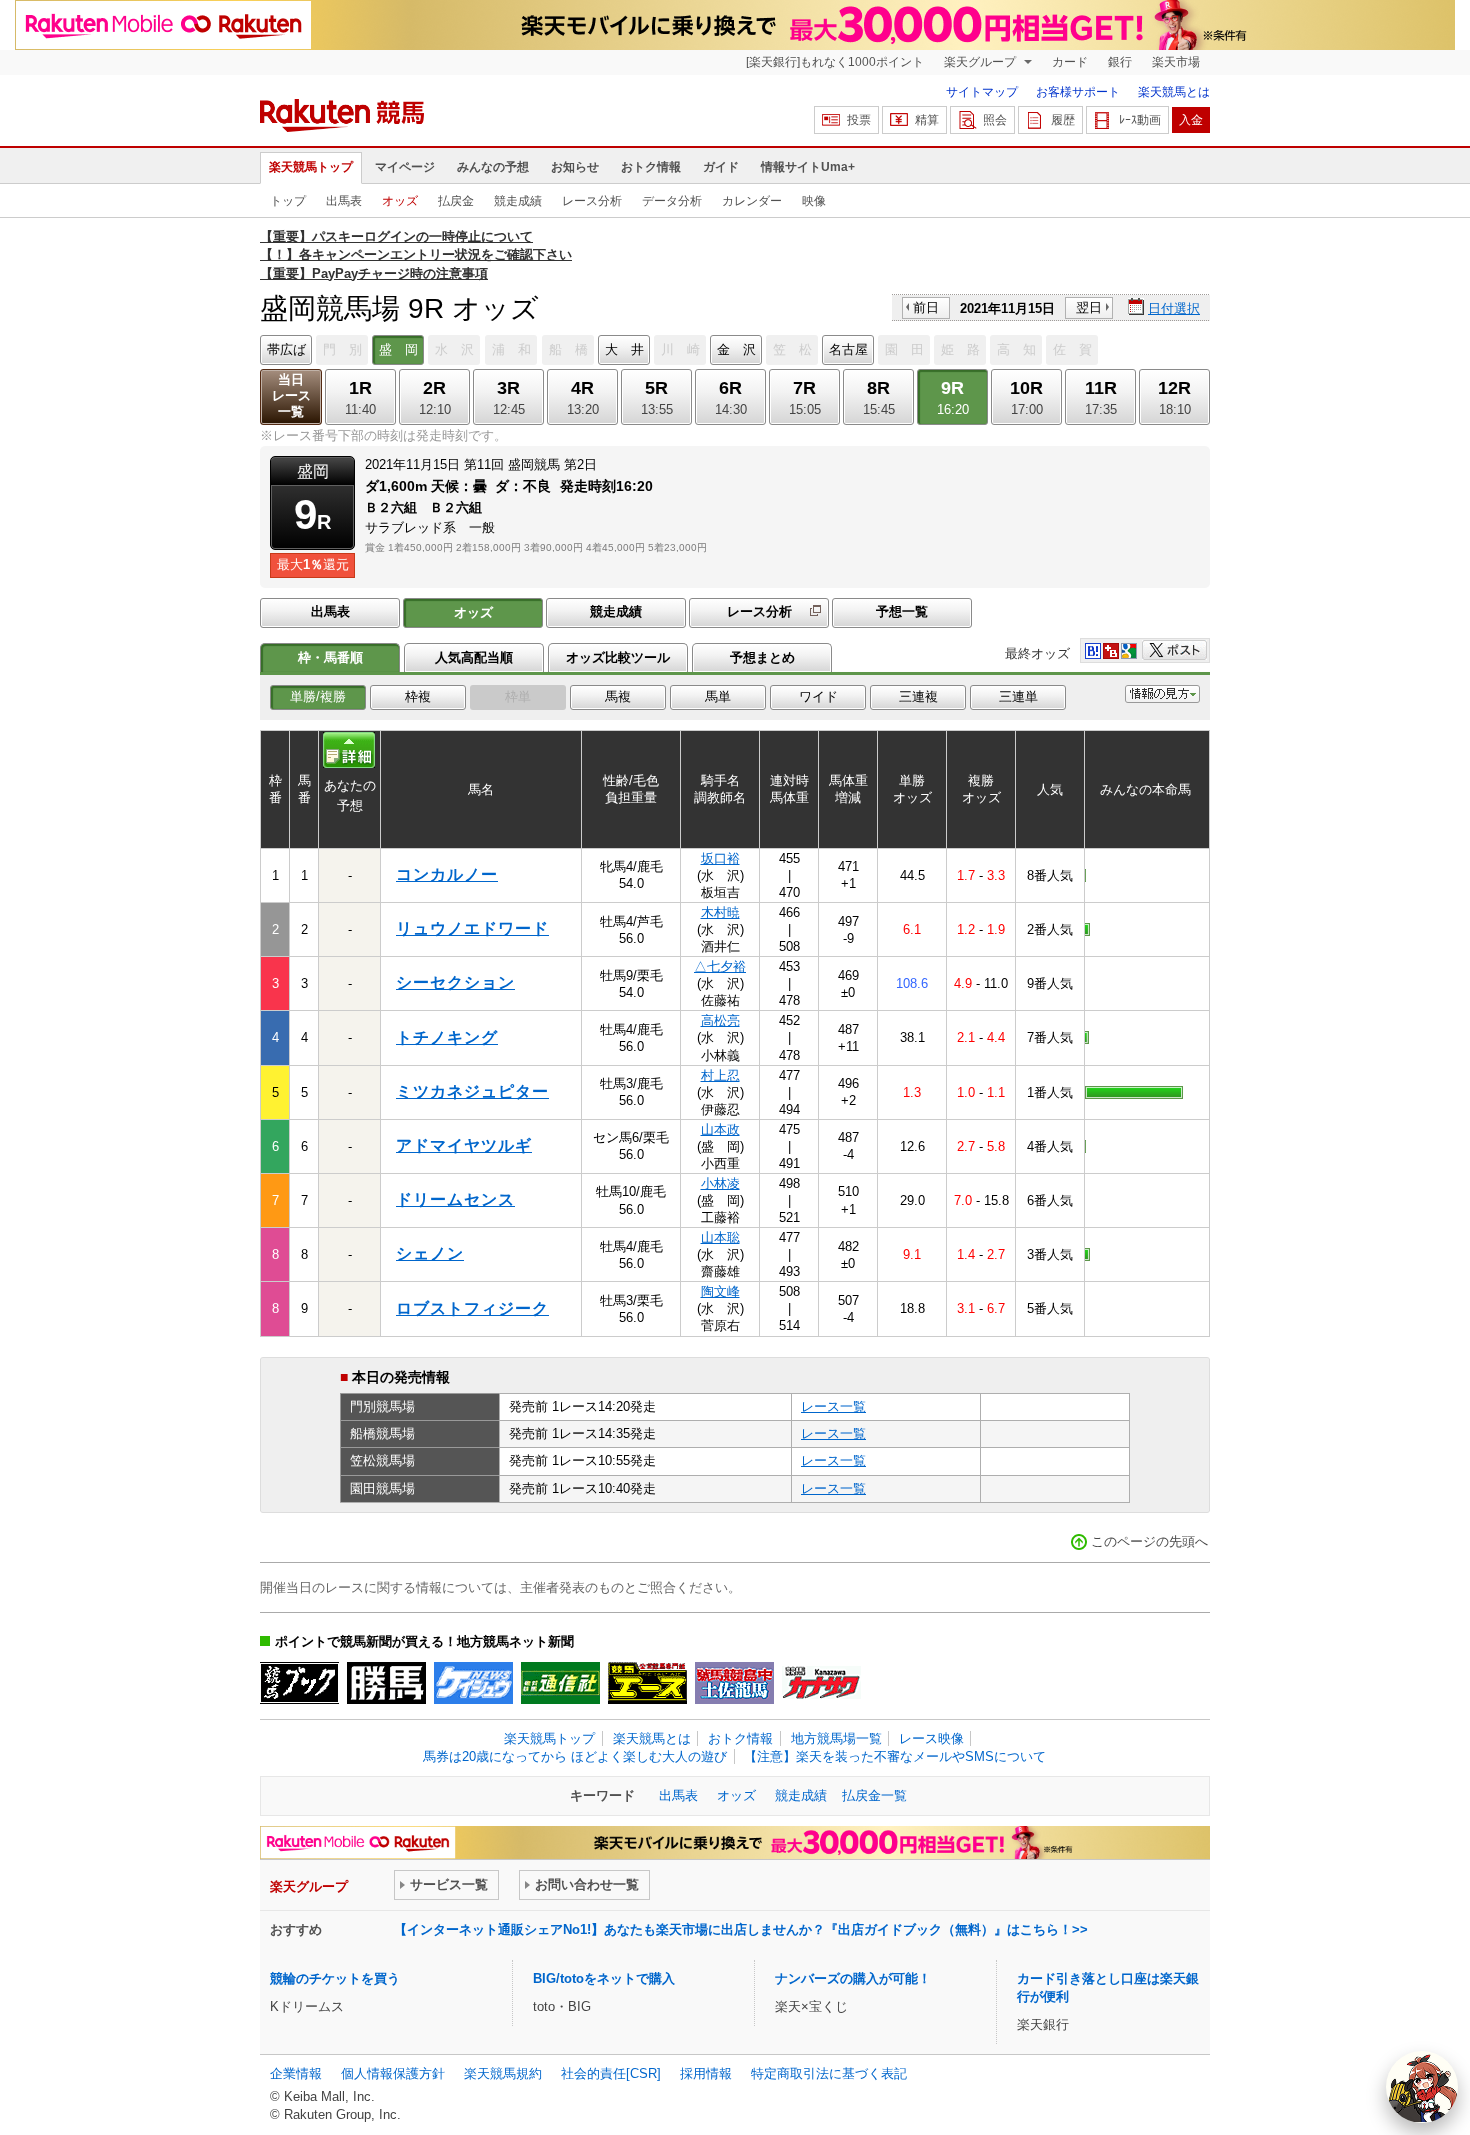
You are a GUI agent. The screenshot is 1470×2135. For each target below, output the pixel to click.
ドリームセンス (455, 1199)
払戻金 (456, 201)
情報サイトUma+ (808, 167)
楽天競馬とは (1174, 92)
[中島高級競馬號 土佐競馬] (734, 1683)
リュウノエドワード (472, 928)
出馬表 (344, 201)
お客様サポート (1078, 92)
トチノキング (447, 1037)
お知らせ (575, 167)
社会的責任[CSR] (611, 2073)
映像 (814, 201)
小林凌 (720, 1183)
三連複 (918, 696)
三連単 (1018, 696)
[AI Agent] (1422, 2087)
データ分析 (672, 201)
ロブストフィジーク (472, 1308)
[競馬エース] (647, 1683)
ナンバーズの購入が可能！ (853, 1978)
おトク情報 (651, 167)
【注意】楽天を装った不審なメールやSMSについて (895, 1756)
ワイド (818, 696)
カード (1070, 62)
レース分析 (592, 201)
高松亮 (720, 1020)
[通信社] (560, 1683)
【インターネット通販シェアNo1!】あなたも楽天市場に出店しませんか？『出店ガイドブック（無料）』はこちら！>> (741, 1929)
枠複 (418, 696)
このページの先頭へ (1149, 1541)
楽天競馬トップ (311, 167)
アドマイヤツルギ (464, 1145)
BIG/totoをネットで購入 (604, 1978)
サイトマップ (982, 92)
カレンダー (752, 201)
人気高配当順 (474, 657)
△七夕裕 (720, 966)
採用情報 (706, 2073)
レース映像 (931, 1738)
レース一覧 (833, 1406)
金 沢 (736, 349)
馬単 (718, 696)
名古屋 (848, 349)
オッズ (400, 201)
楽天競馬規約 (503, 2073)
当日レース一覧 (291, 395)
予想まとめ (762, 657)
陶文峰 (720, 1291)
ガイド (721, 167)
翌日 (1089, 307)
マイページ (405, 167)
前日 (926, 307)
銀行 (1120, 62)
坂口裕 (720, 858)
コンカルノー (447, 874)
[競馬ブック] (299, 1683)
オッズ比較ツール (618, 657)
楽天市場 (1176, 62)
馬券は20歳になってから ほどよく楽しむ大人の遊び (575, 1756)
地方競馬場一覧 (836, 1738)
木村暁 (720, 912)
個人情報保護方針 (393, 2073)
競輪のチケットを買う (335, 1978)
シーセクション (455, 982)
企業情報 (296, 2073)
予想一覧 (902, 611)
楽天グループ (981, 62)
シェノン (430, 1253)
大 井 (624, 349)
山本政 (720, 1129)
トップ (288, 201)
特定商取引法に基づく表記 (829, 2073)
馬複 (618, 696)
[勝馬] (386, 1683)
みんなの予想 (493, 167)
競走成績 (518, 201)
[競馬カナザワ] (821, 1683)
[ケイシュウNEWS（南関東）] (473, 1683)
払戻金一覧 (874, 1795)
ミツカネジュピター (472, 1091)
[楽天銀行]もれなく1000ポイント (835, 62)
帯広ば (286, 349)
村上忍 (720, 1075)
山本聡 (720, 1237)
